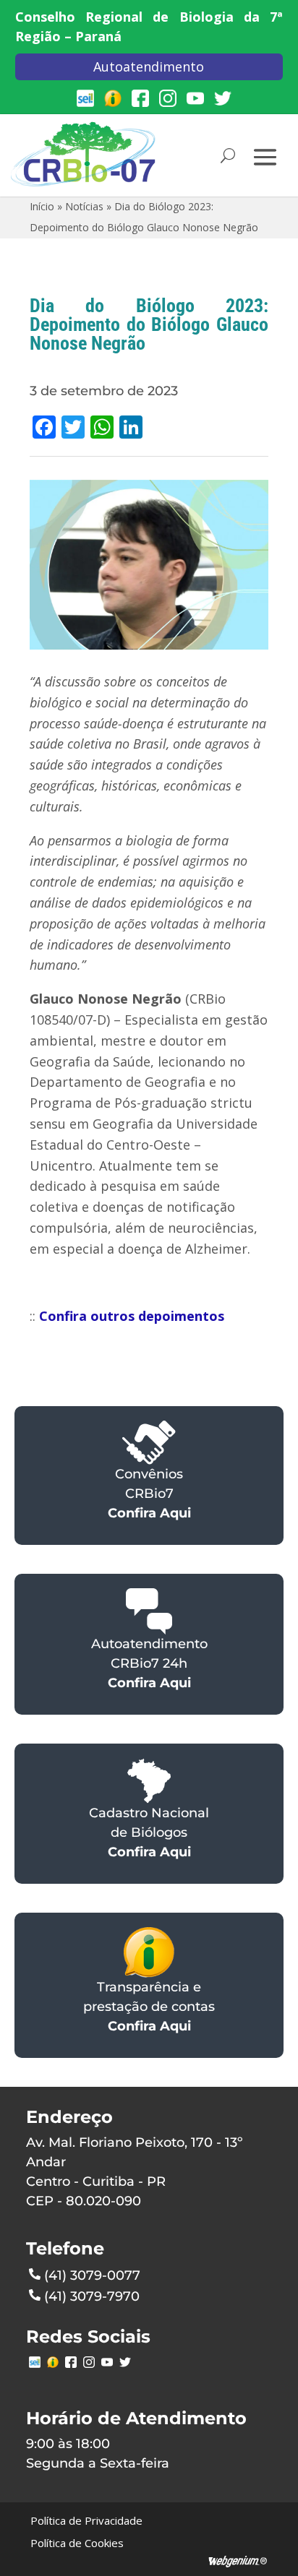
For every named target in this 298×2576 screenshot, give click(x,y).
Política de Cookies (77, 2543)
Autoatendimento (149, 66)
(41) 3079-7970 (92, 2296)
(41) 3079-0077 (92, 2275)
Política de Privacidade (86, 2520)
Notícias (84, 206)
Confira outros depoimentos (132, 1316)
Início (42, 206)
